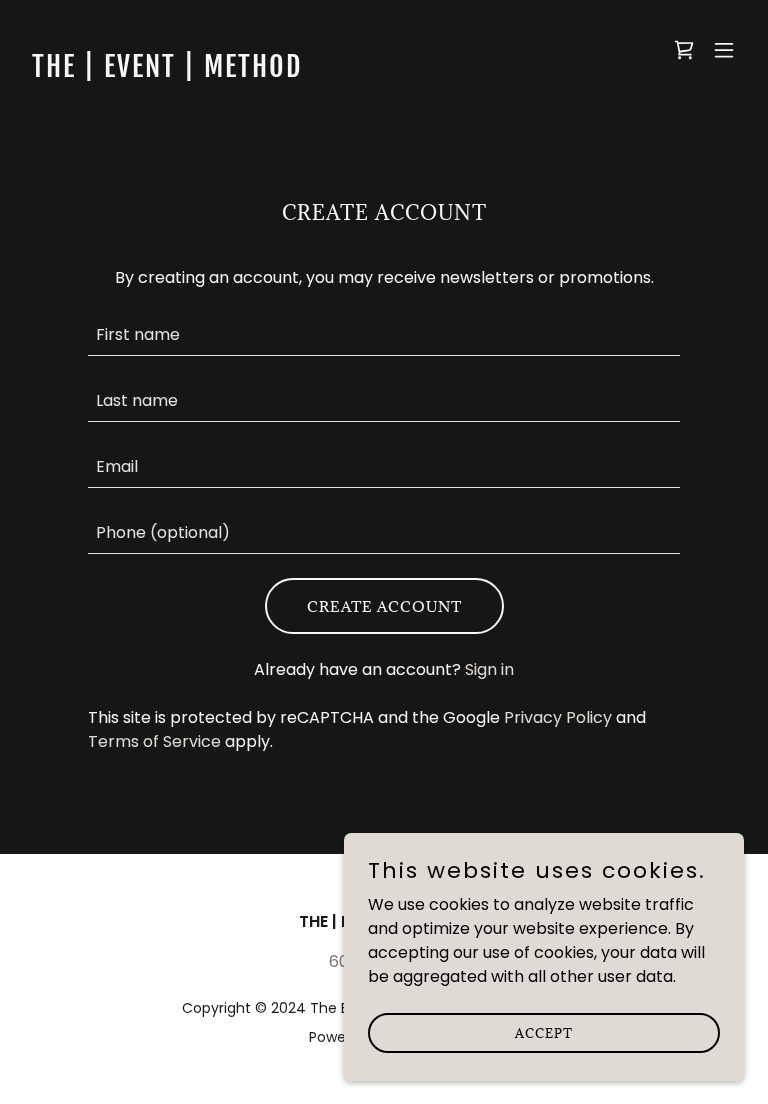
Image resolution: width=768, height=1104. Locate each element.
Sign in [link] (489, 669)
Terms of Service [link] (154, 741)
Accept (544, 1032)
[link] (167, 71)
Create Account (384, 606)
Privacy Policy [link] (558, 717)
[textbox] (384, 335)
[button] (724, 50)
